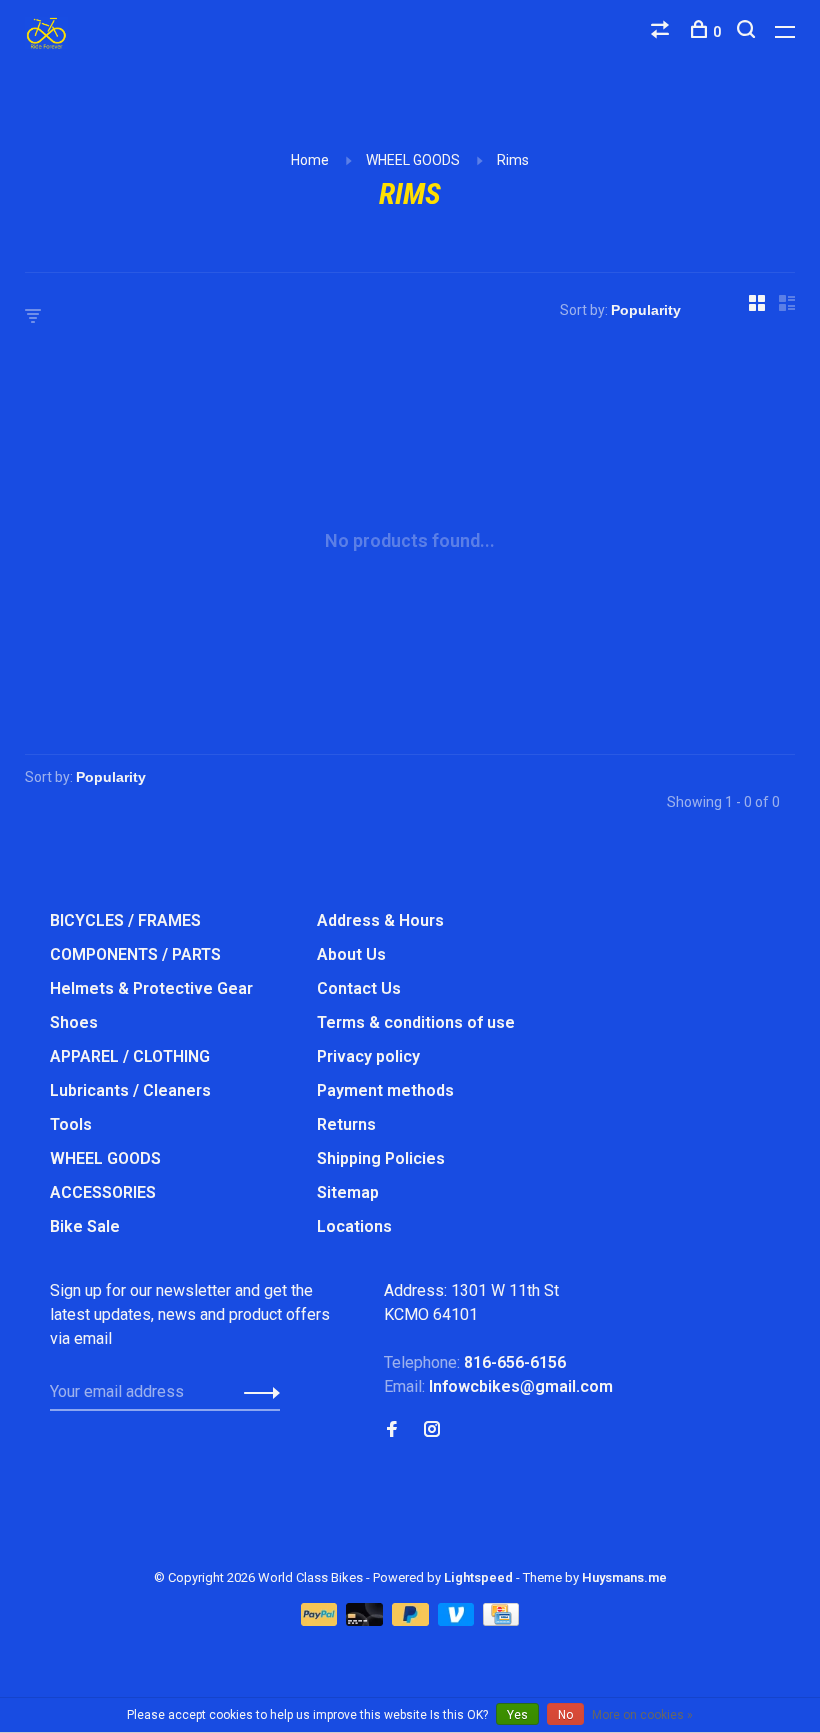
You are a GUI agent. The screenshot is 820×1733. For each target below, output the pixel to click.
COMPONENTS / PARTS (135, 954)
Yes (517, 1715)
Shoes (74, 1022)
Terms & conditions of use (416, 1022)
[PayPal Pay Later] (412, 1620)
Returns (346, 1124)
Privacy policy (368, 1056)
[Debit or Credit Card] (366, 1620)
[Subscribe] (256, 1392)
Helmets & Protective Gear (151, 988)
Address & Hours (380, 920)
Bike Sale (85, 1226)
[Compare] (662, 32)
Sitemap (348, 1192)
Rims (513, 160)
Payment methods (385, 1090)
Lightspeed (478, 1577)
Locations (354, 1226)
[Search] (748, 32)
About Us (351, 954)
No (565, 1715)
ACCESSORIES (103, 1192)
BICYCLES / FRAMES (125, 920)
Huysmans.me (624, 1577)
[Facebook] (392, 1430)
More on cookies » (642, 1715)
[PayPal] (321, 1620)
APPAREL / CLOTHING (130, 1056)
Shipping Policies (381, 1158)
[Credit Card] (501, 1620)
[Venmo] (458, 1620)
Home (310, 160)
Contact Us (359, 988)
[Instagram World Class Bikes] (432, 1430)
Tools (71, 1124)
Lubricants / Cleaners (130, 1090)
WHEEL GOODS (413, 160)
